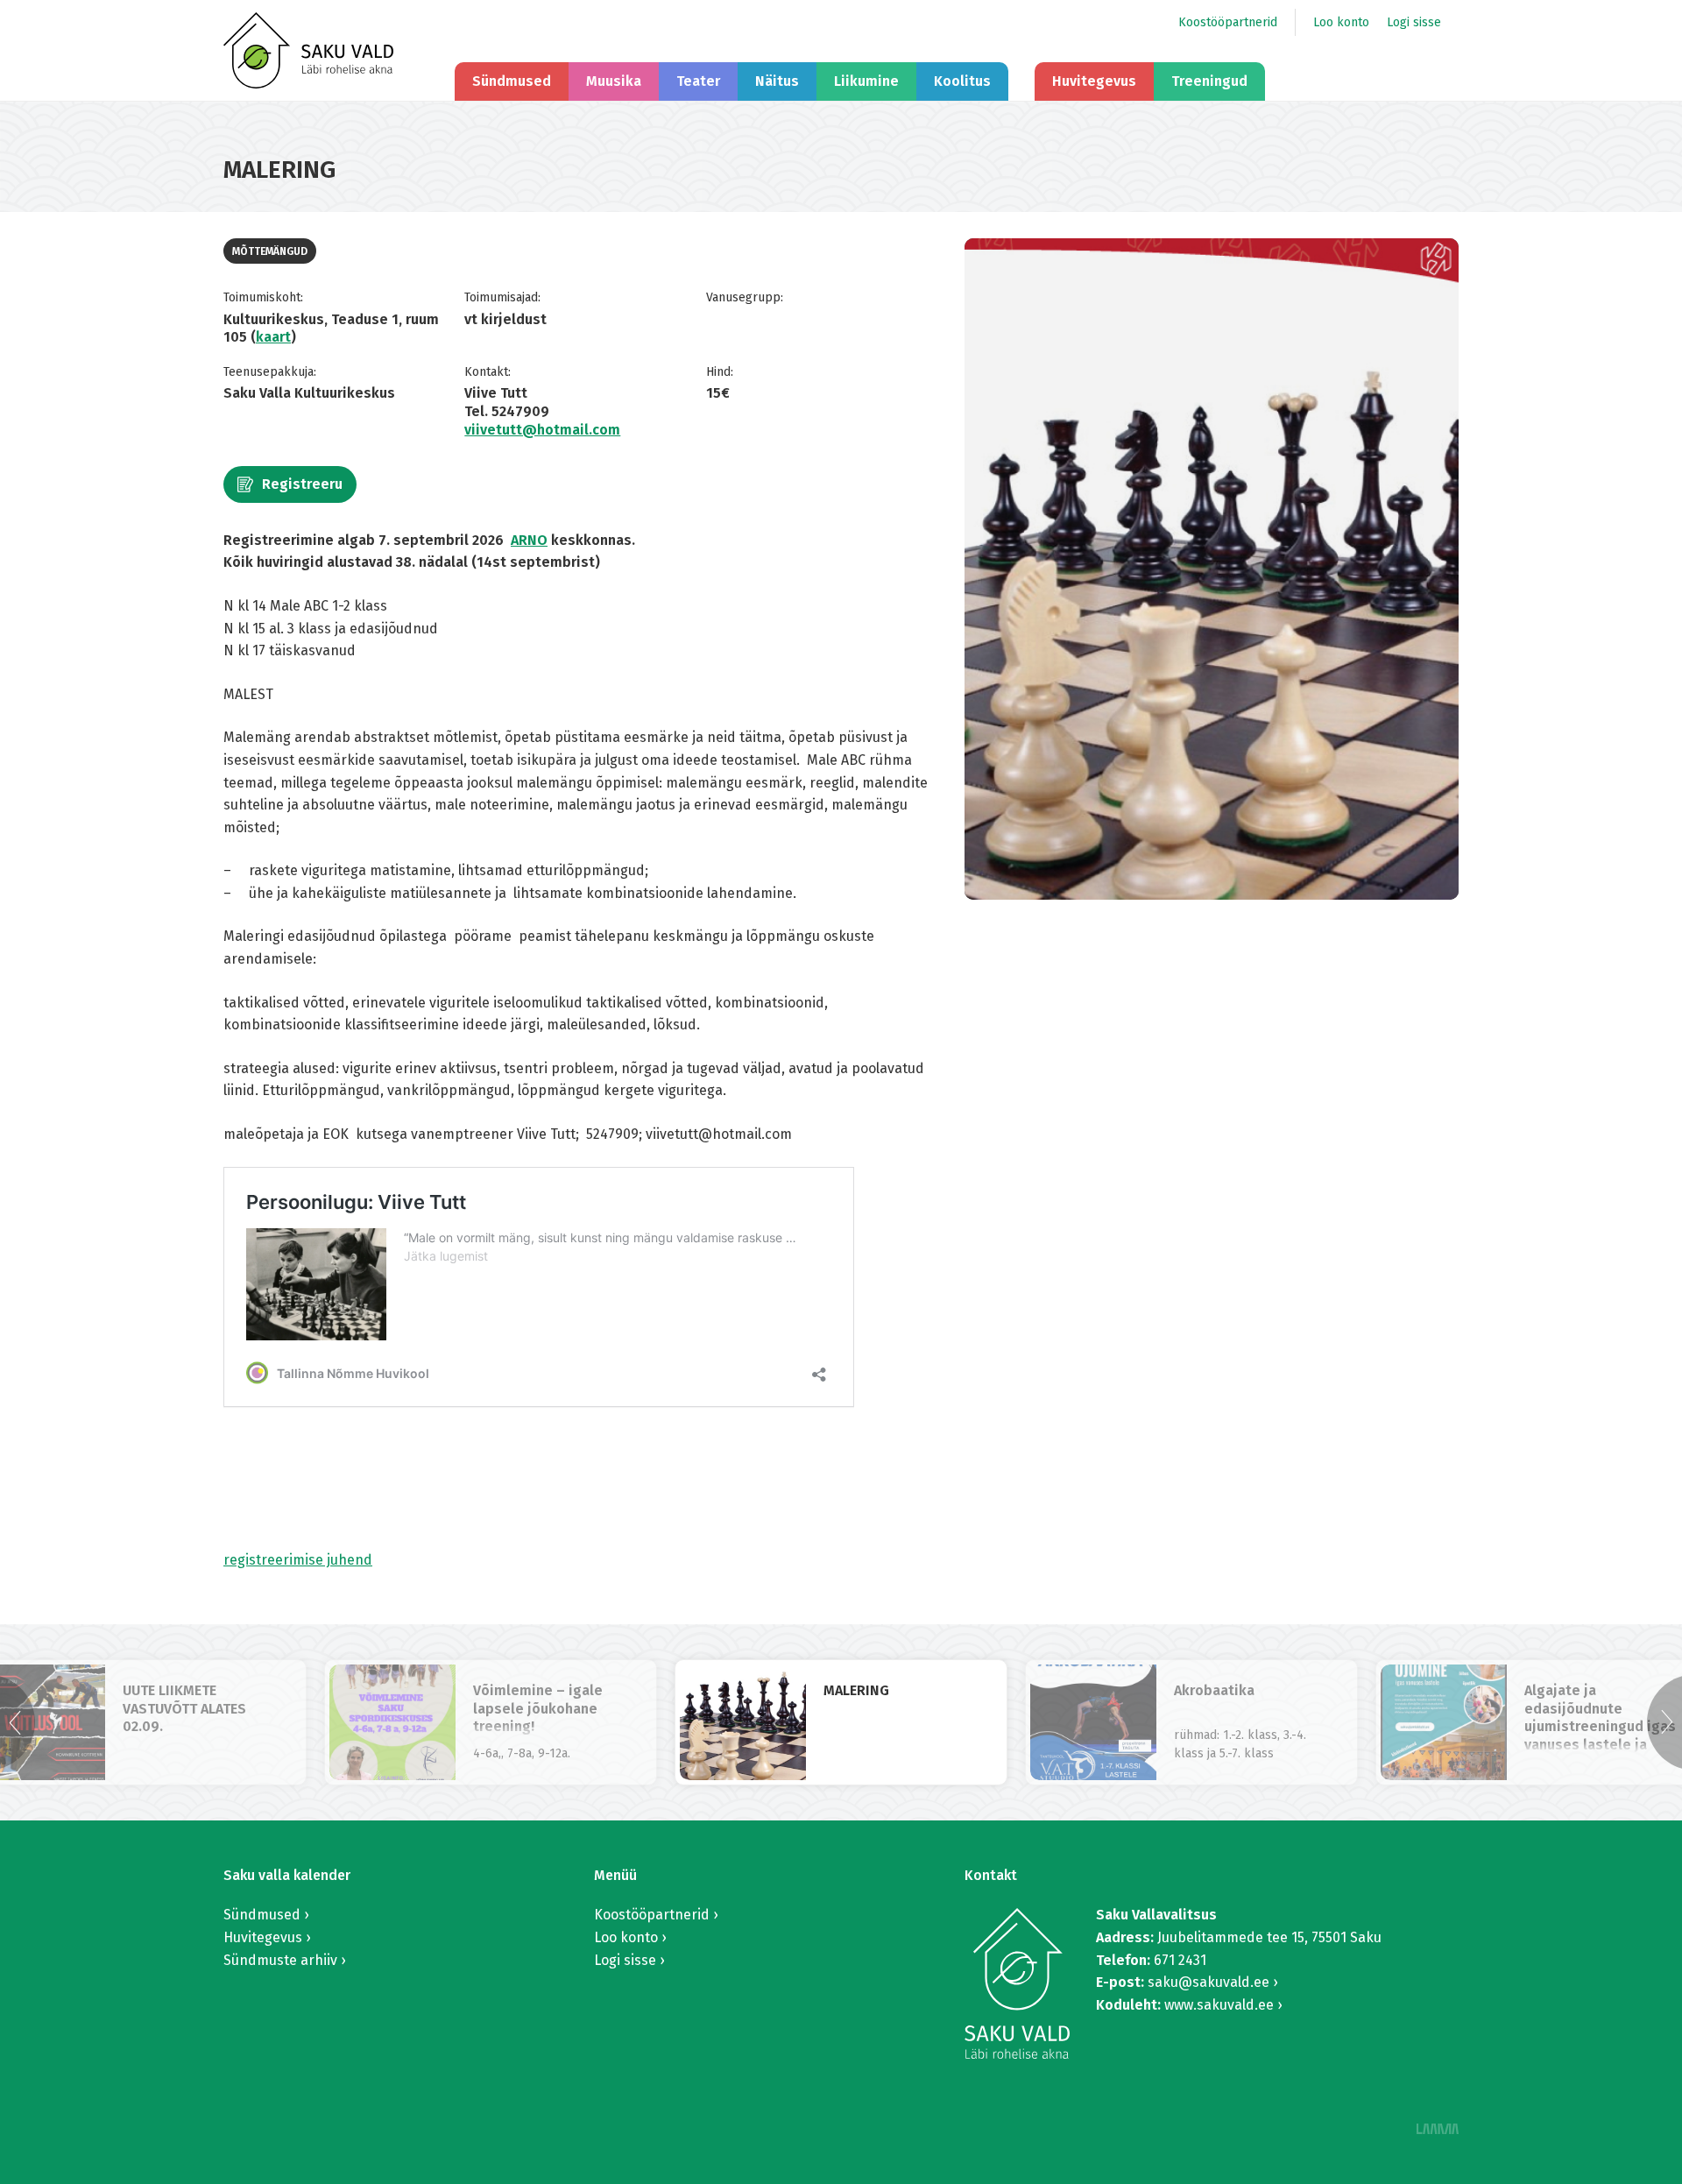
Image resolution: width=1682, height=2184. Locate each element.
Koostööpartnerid (1228, 22)
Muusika (614, 81)
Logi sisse (1414, 22)
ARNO (529, 540)
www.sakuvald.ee (1219, 2005)
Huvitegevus (1094, 81)
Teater (698, 81)
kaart (273, 337)
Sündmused (512, 81)
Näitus (777, 81)
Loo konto (1341, 22)
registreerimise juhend (298, 1560)
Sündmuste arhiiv (280, 1960)
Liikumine (866, 81)
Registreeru (302, 484)
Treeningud (1209, 81)
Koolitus (962, 81)
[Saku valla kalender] (308, 50)
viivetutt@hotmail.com (542, 430)
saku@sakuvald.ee (1208, 1982)
